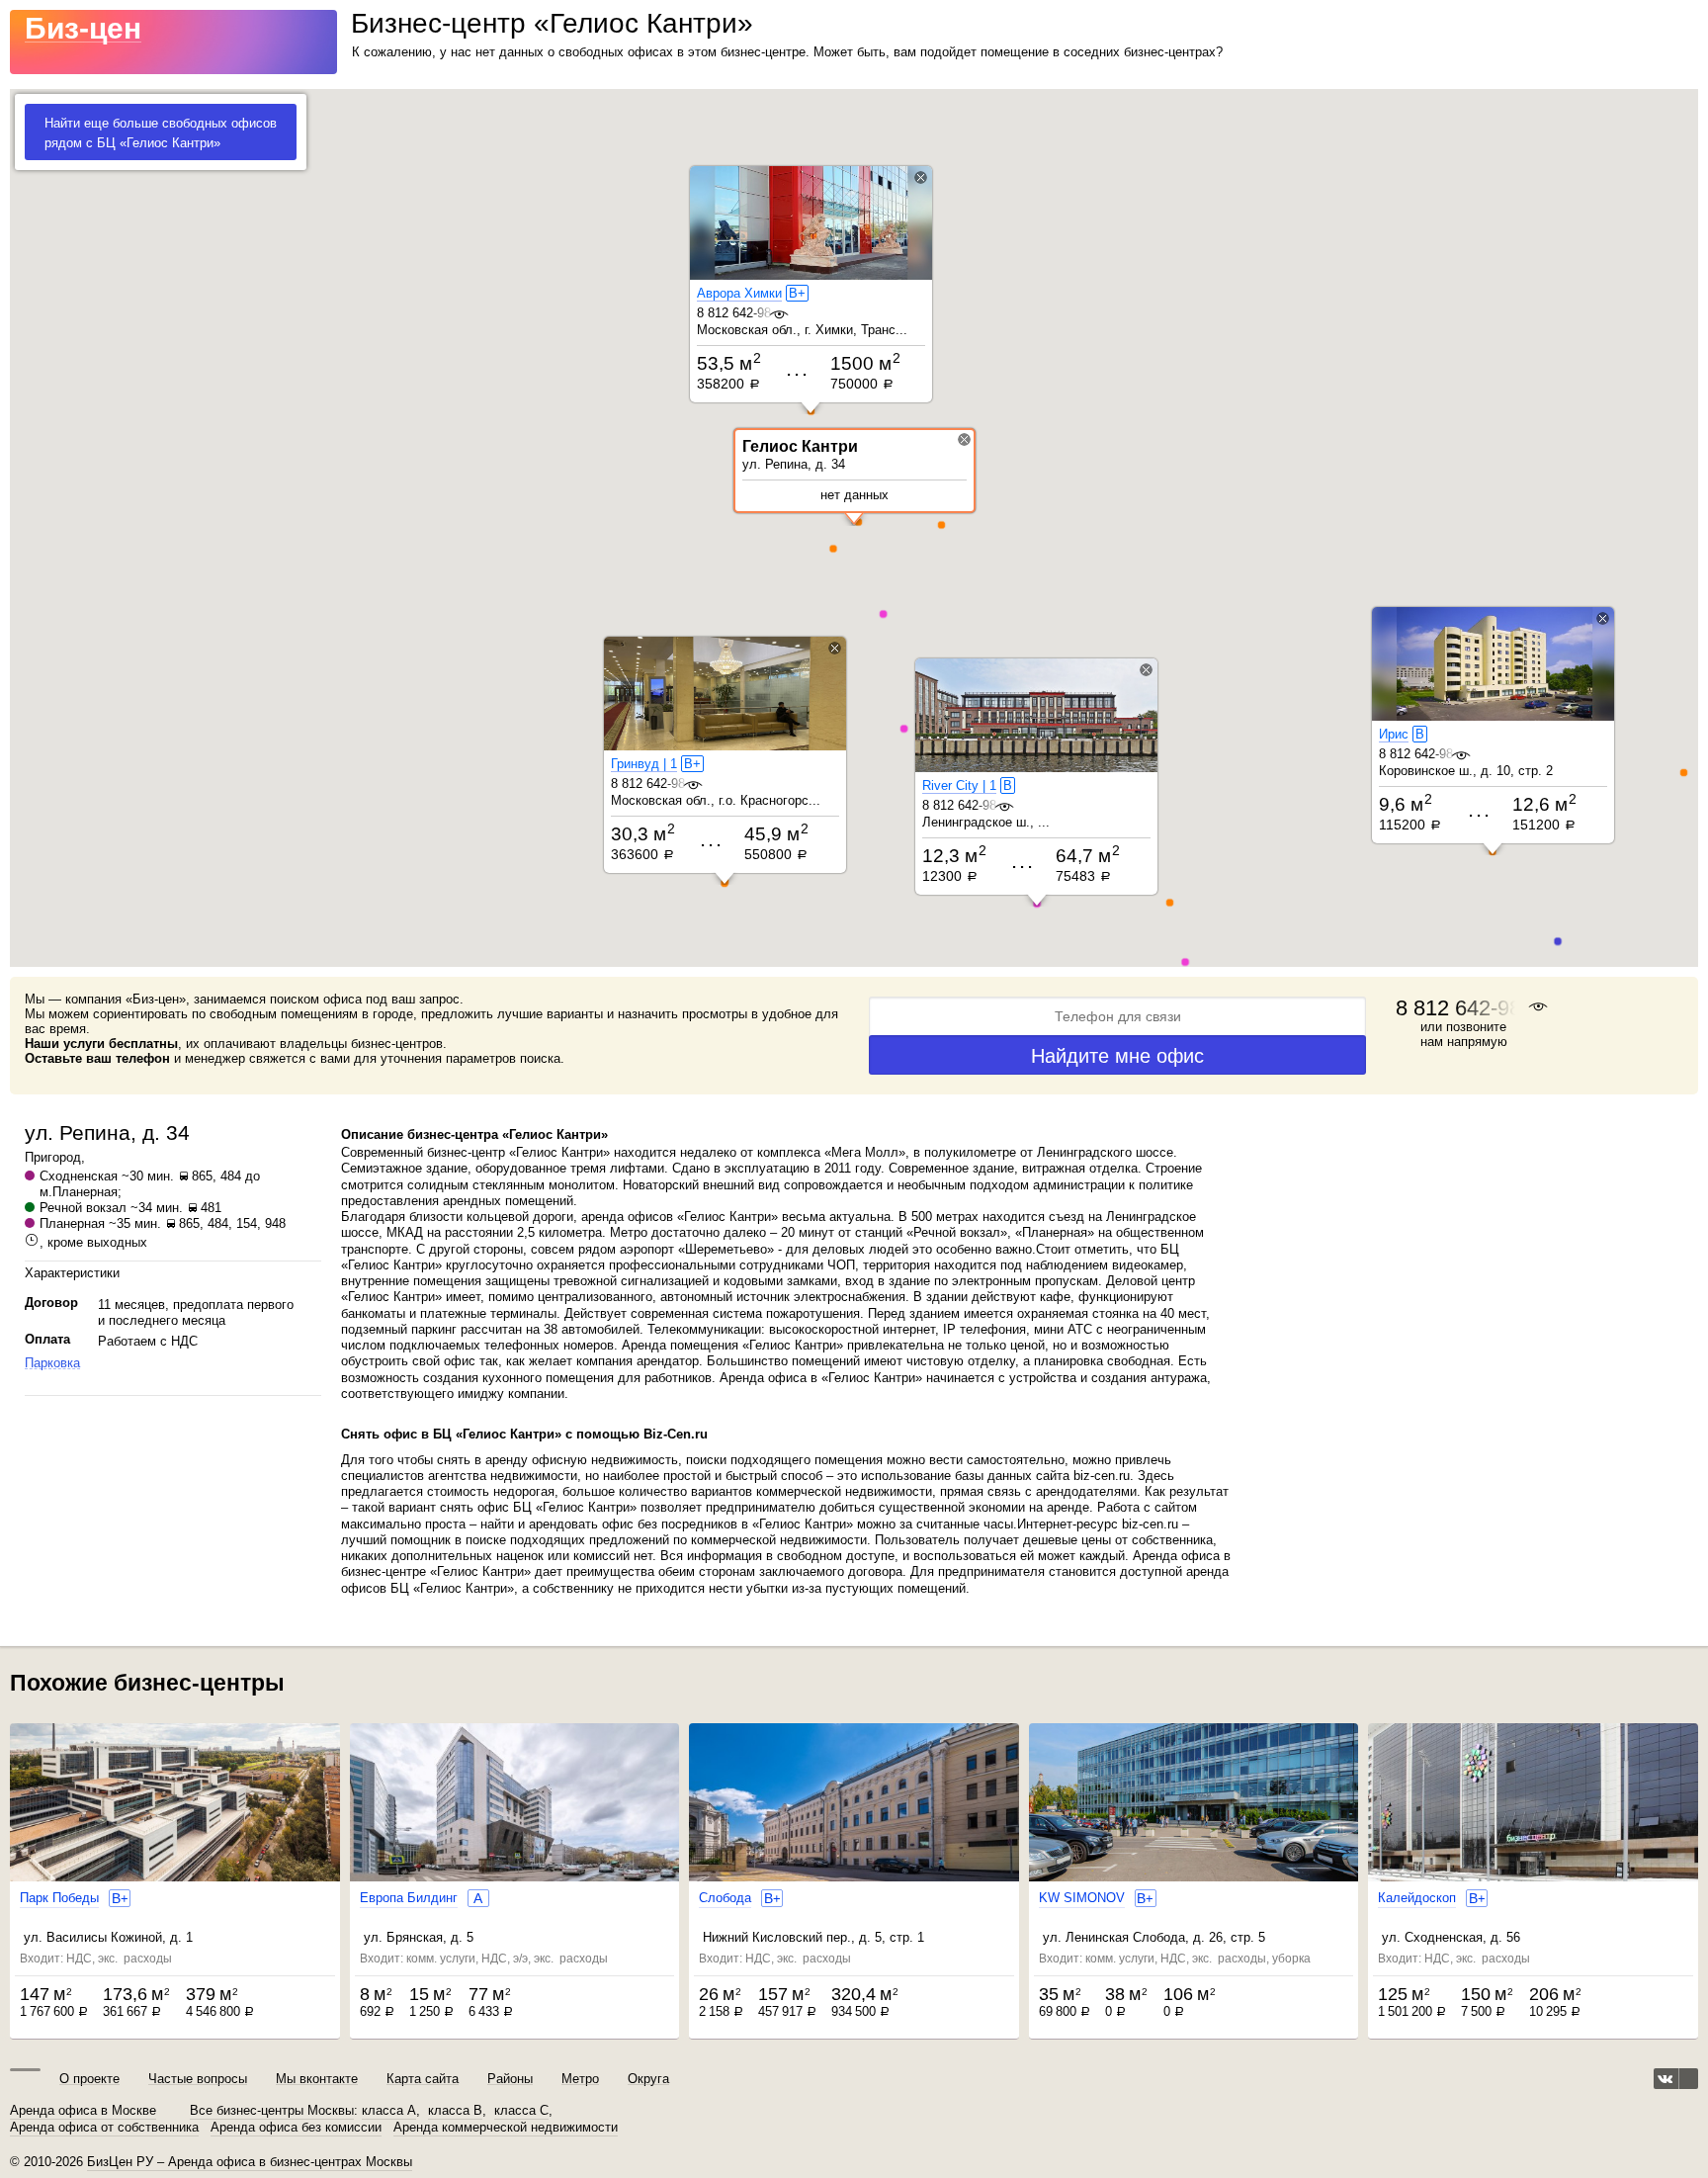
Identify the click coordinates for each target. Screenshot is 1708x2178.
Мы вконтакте (317, 2079)
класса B (455, 2111)
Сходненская (79, 1176)
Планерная (72, 1223)
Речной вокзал (83, 1208)
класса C (521, 2111)
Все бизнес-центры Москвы (272, 2111)
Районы (510, 2079)
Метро (580, 2079)
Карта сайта (423, 2079)
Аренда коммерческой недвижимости (506, 2128)
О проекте (89, 2079)
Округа (648, 2079)
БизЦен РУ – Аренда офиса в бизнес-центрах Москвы (250, 2162)
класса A (389, 2111)
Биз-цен (83, 28)
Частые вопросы (198, 2079)
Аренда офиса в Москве (83, 2111)
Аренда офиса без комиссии (296, 2128)
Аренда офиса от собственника (104, 2128)
